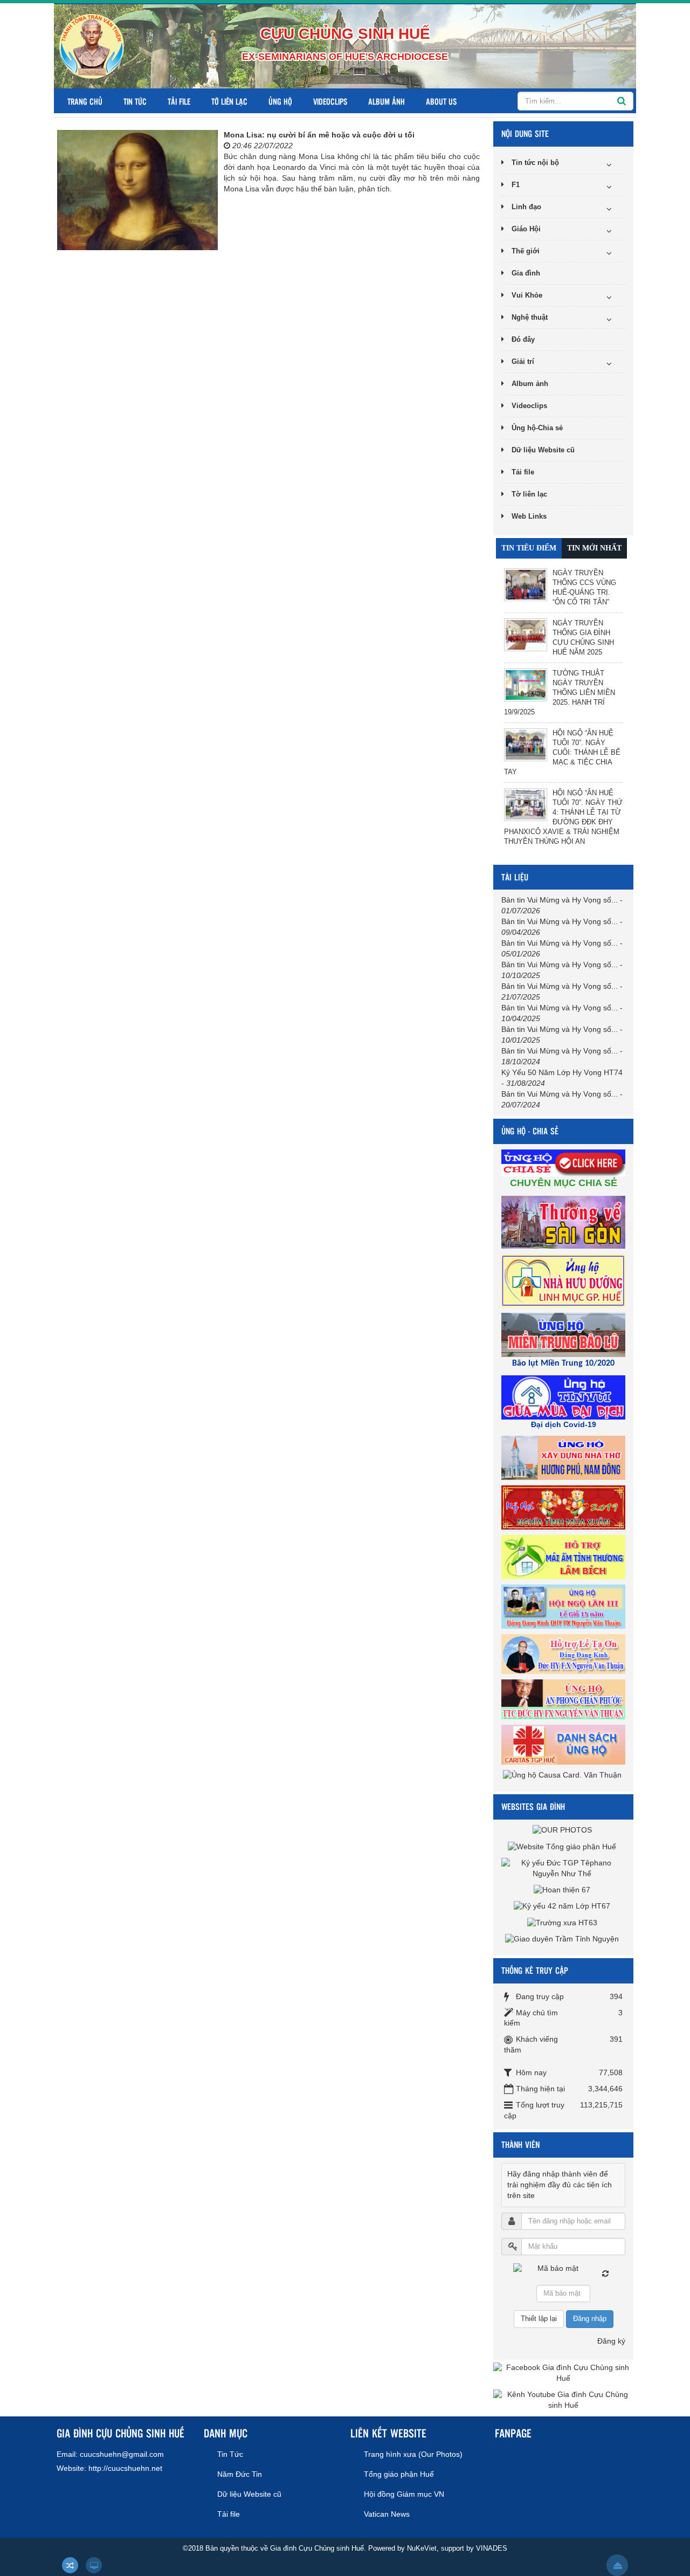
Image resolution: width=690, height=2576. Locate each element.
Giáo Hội (526, 229)
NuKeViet (422, 2548)
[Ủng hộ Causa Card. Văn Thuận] (564, 1775)
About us (441, 101)
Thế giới (526, 251)
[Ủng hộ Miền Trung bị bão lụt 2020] (565, 1334)
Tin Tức (135, 101)
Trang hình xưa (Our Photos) (413, 2454)
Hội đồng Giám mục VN (404, 2494)
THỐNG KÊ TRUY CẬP (535, 1970)
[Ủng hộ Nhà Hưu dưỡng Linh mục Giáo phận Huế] (565, 1280)
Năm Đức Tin (240, 2474)
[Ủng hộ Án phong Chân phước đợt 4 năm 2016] (565, 1699)
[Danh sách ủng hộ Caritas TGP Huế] (565, 1744)
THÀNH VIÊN (520, 2144)
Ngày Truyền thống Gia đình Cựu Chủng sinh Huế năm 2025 (583, 638)
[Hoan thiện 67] (563, 1890)
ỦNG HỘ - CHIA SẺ (530, 1131)
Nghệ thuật (530, 317)
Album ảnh (387, 101)
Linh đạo (526, 207)
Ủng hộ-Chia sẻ (537, 428)
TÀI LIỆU (515, 877)
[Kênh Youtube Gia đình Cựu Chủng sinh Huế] (563, 2400)
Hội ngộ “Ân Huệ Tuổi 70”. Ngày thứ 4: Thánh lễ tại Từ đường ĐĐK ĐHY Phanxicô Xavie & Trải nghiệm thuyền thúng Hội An (563, 817)
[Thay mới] (605, 2274)
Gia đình (526, 273)
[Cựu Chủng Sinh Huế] (92, 46)
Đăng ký (611, 2341)
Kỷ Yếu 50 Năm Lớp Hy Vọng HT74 (562, 1072)
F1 (516, 185)
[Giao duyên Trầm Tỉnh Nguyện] (563, 1939)
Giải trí (523, 361)
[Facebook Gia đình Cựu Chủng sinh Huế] (563, 2373)
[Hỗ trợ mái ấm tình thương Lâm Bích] (565, 1556)
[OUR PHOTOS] (564, 1830)
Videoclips (330, 101)
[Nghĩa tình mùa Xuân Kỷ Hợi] (565, 1507)
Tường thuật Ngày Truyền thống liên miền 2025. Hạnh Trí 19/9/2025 (560, 693)
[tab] (529, 548)
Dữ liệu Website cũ (543, 450)
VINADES (492, 2548)
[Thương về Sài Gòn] (565, 1222)
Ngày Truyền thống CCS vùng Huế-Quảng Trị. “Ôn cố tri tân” (584, 587)
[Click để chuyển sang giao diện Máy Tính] (94, 2565)
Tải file (179, 101)
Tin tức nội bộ (535, 163)
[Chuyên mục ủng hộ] (565, 1162)
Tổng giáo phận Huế (399, 2474)
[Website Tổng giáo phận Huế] (563, 1846)
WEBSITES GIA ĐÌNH (533, 1806)
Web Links (529, 516)
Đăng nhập (590, 2319)
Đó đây (523, 339)
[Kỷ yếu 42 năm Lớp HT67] (563, 1906)
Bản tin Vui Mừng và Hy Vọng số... (560, 900)
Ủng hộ (280, 101)
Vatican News (387, 2514)
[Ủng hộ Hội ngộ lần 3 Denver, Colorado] (565, 1606)
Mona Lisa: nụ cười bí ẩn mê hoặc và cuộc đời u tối (319, 135)
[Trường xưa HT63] (564, 1922)
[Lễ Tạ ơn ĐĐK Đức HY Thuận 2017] (565, 1654)
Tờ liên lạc (229, 101)
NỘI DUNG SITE (525, 133)
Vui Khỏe (527, 295)
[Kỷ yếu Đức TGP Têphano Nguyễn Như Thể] (563, 1868)
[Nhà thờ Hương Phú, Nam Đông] (565, 1457)
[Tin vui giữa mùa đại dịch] (565, 1397)
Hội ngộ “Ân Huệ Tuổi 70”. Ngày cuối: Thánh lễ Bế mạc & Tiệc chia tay (562, 752)
